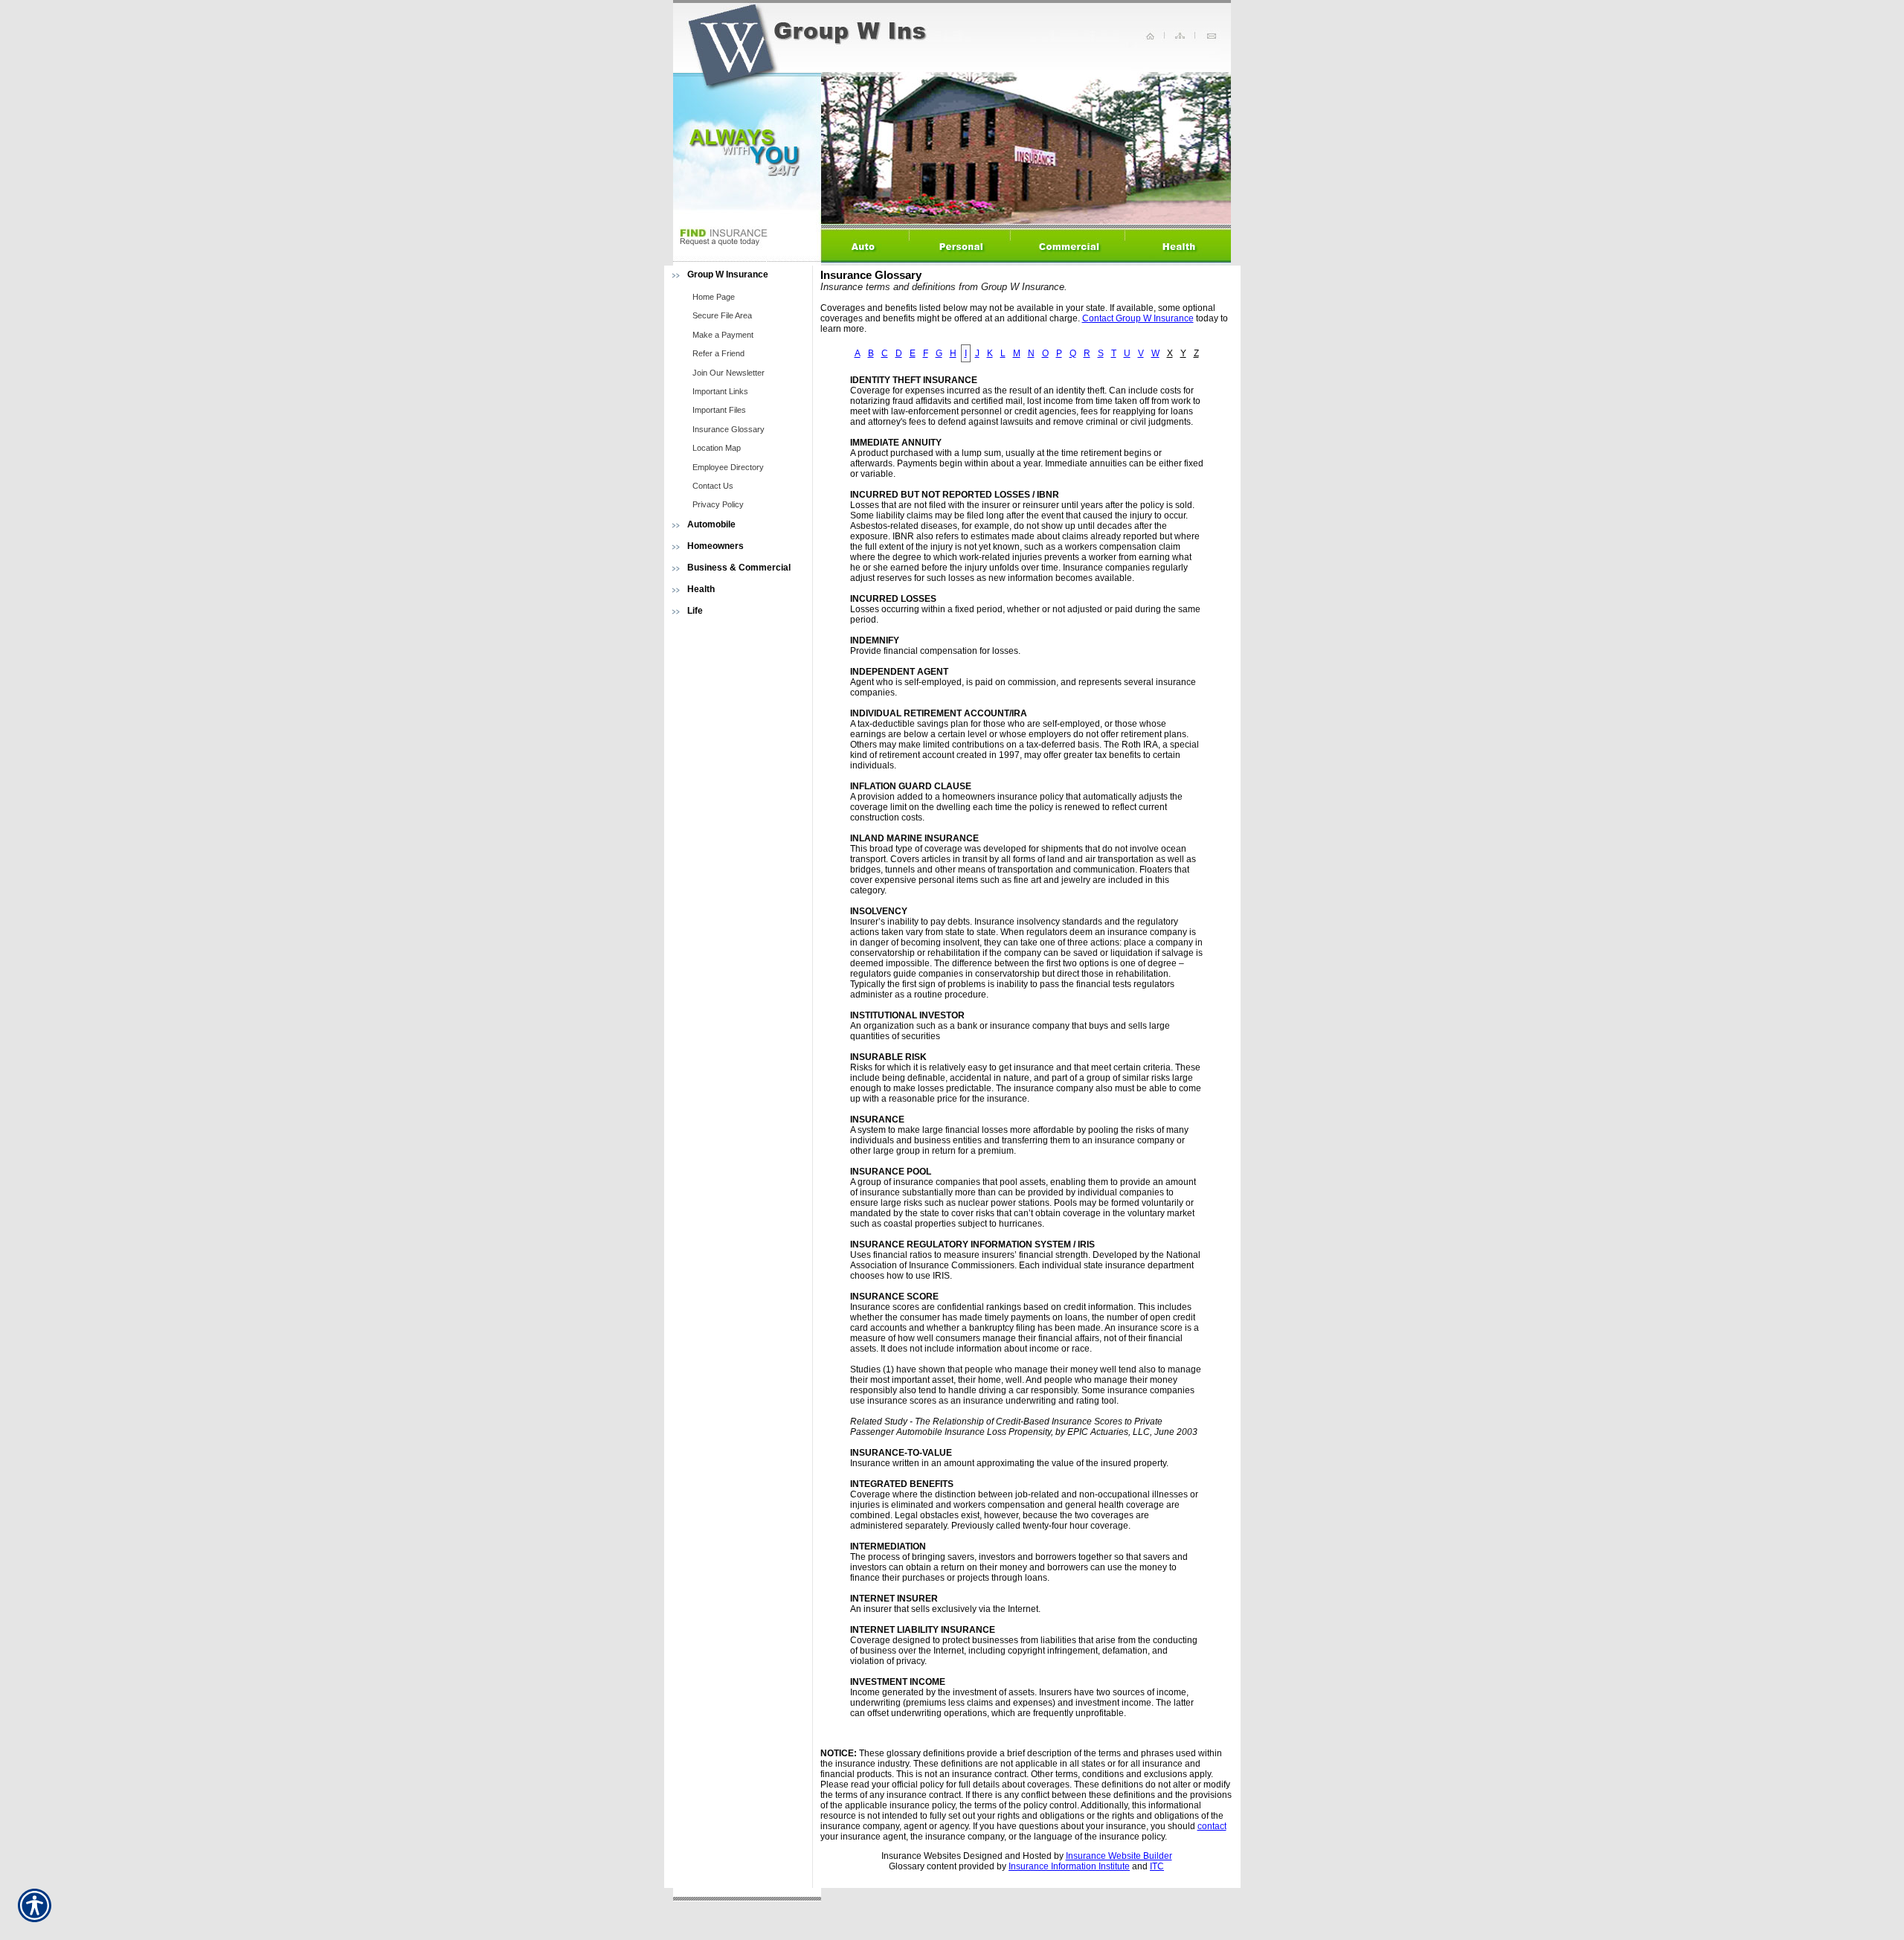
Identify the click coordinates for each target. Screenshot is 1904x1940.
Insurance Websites (921, 1856)
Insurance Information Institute (1069, 1866)
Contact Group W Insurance (1138, 318)
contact (1212, 1826)
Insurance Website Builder (1119, 1856)
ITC (1157, 1866)
